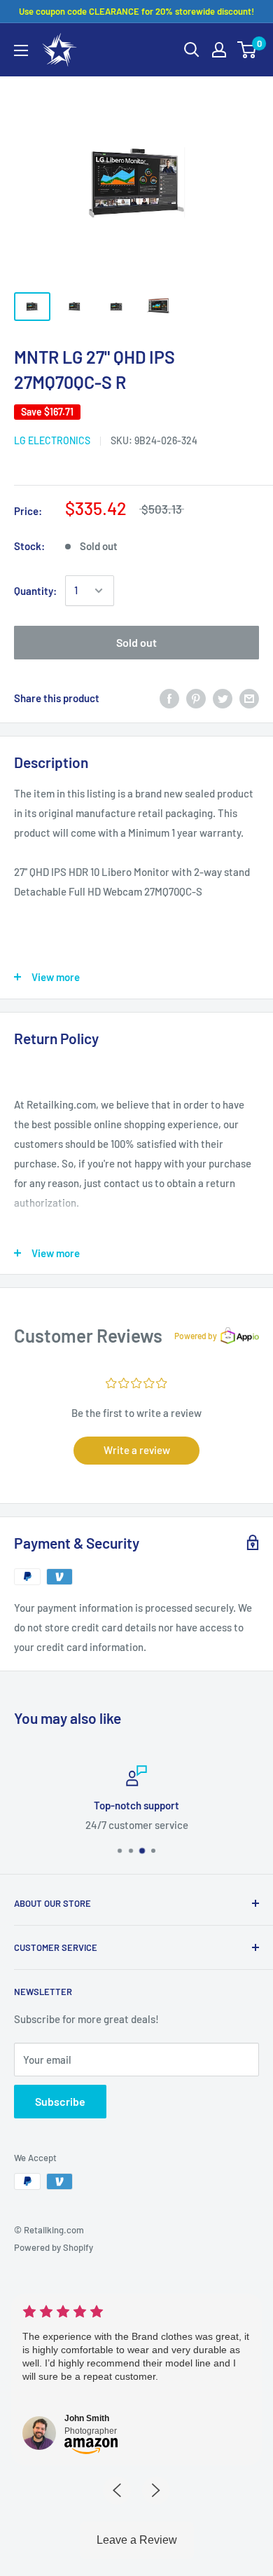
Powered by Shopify (54, 2247)
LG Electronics (52, 440)
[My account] (219, 50)
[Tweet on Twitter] (223, 698)
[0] (247, 50)
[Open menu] (21, 50)
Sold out (136, 642)
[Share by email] (249, 698)
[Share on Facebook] (169, 698)
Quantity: (35, 591)
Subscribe (60, 2101)
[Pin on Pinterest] (196, 698)
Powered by (196, 1336)
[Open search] (192, 50)
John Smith (87, 2418)
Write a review (137, 1450)
